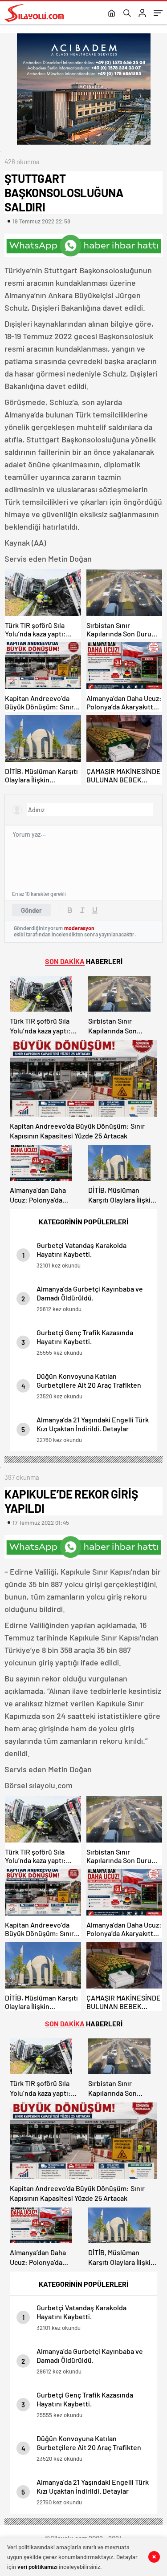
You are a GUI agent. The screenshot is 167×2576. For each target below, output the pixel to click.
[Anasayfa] (112, 14)
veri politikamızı (37, 2567)
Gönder (31, 910)
